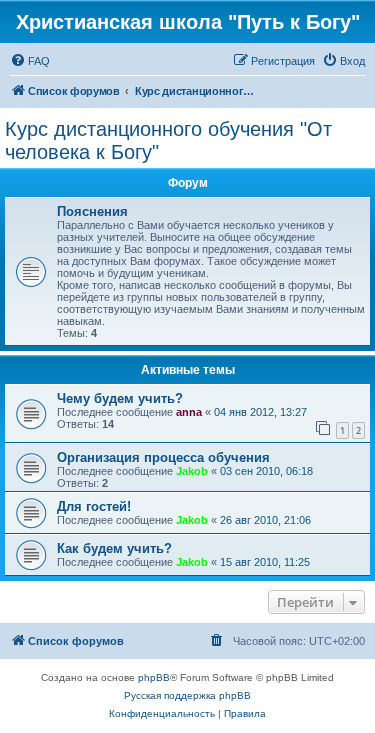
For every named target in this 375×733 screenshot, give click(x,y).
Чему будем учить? (120, 398)
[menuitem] (30, 61)
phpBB (154, 677)
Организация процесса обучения (163, 457)
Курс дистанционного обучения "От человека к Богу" (168, 140)
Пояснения (92, 211)
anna (189, 412)
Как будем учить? (114, 548)
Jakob (192, 471)
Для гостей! (94, 506)
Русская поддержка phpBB (187, 695)
